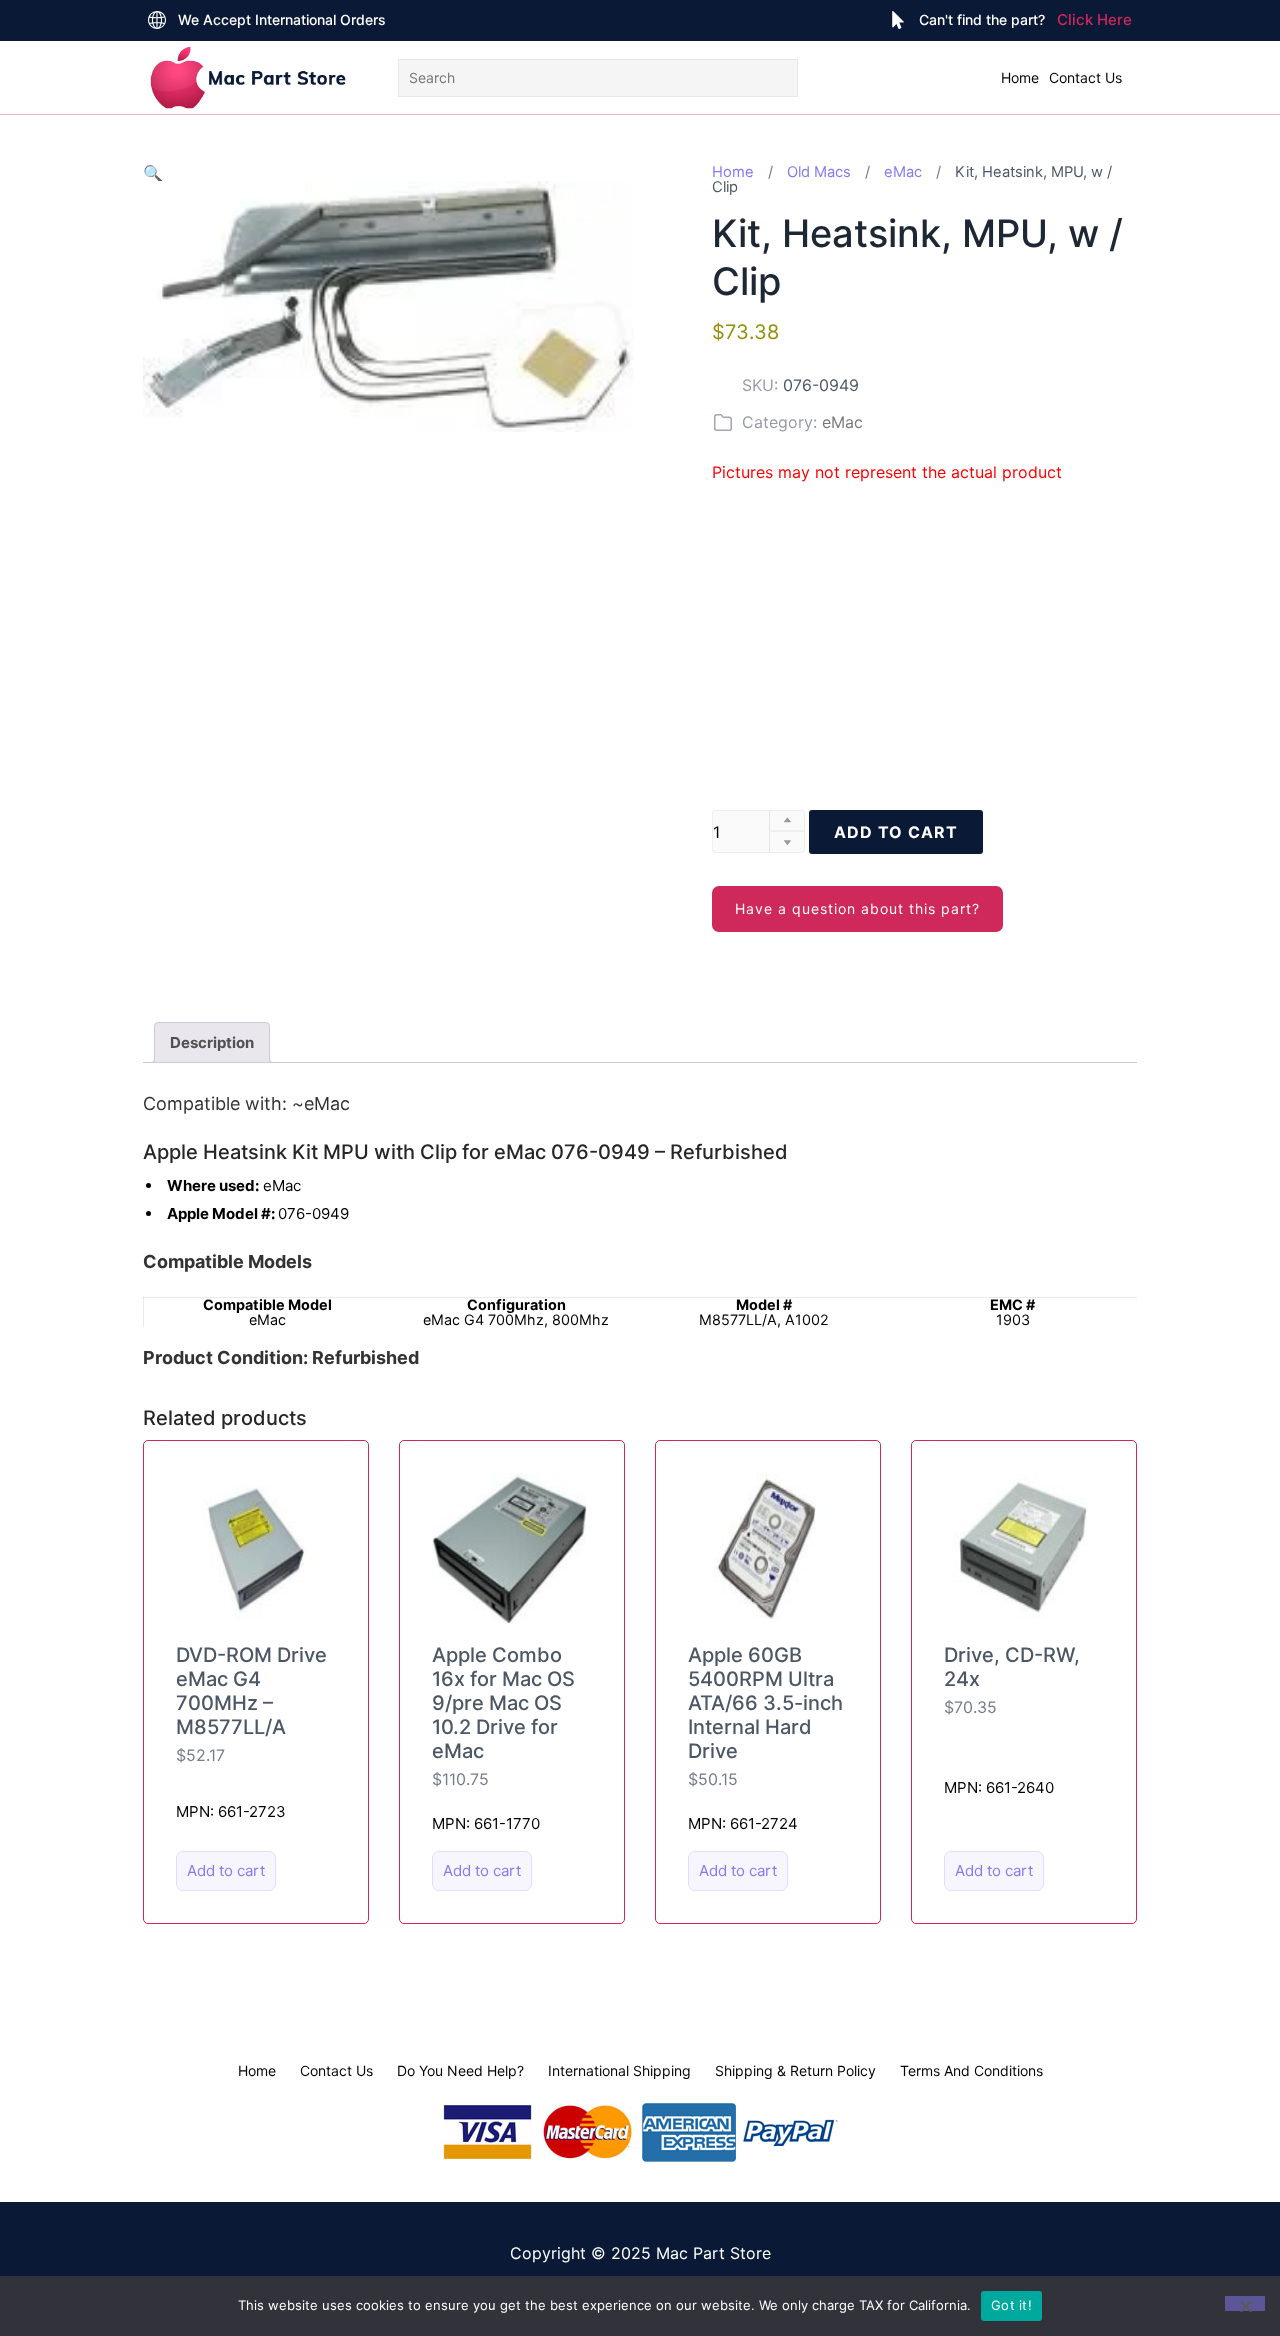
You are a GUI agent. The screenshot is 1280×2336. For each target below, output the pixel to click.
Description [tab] (212, 1042)
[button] (153, 173)
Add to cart (896, 832)
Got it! (1011, 2305)
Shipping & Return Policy (795, 2070)
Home (1020, 77)
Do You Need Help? (460, 2070)
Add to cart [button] (226, 1870)
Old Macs (819, 172)
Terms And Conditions (971, 2070)
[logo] (248, 77)
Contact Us (1085, 77)
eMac (903, 172)
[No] (1245, 2303)
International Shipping (619, 2070)
